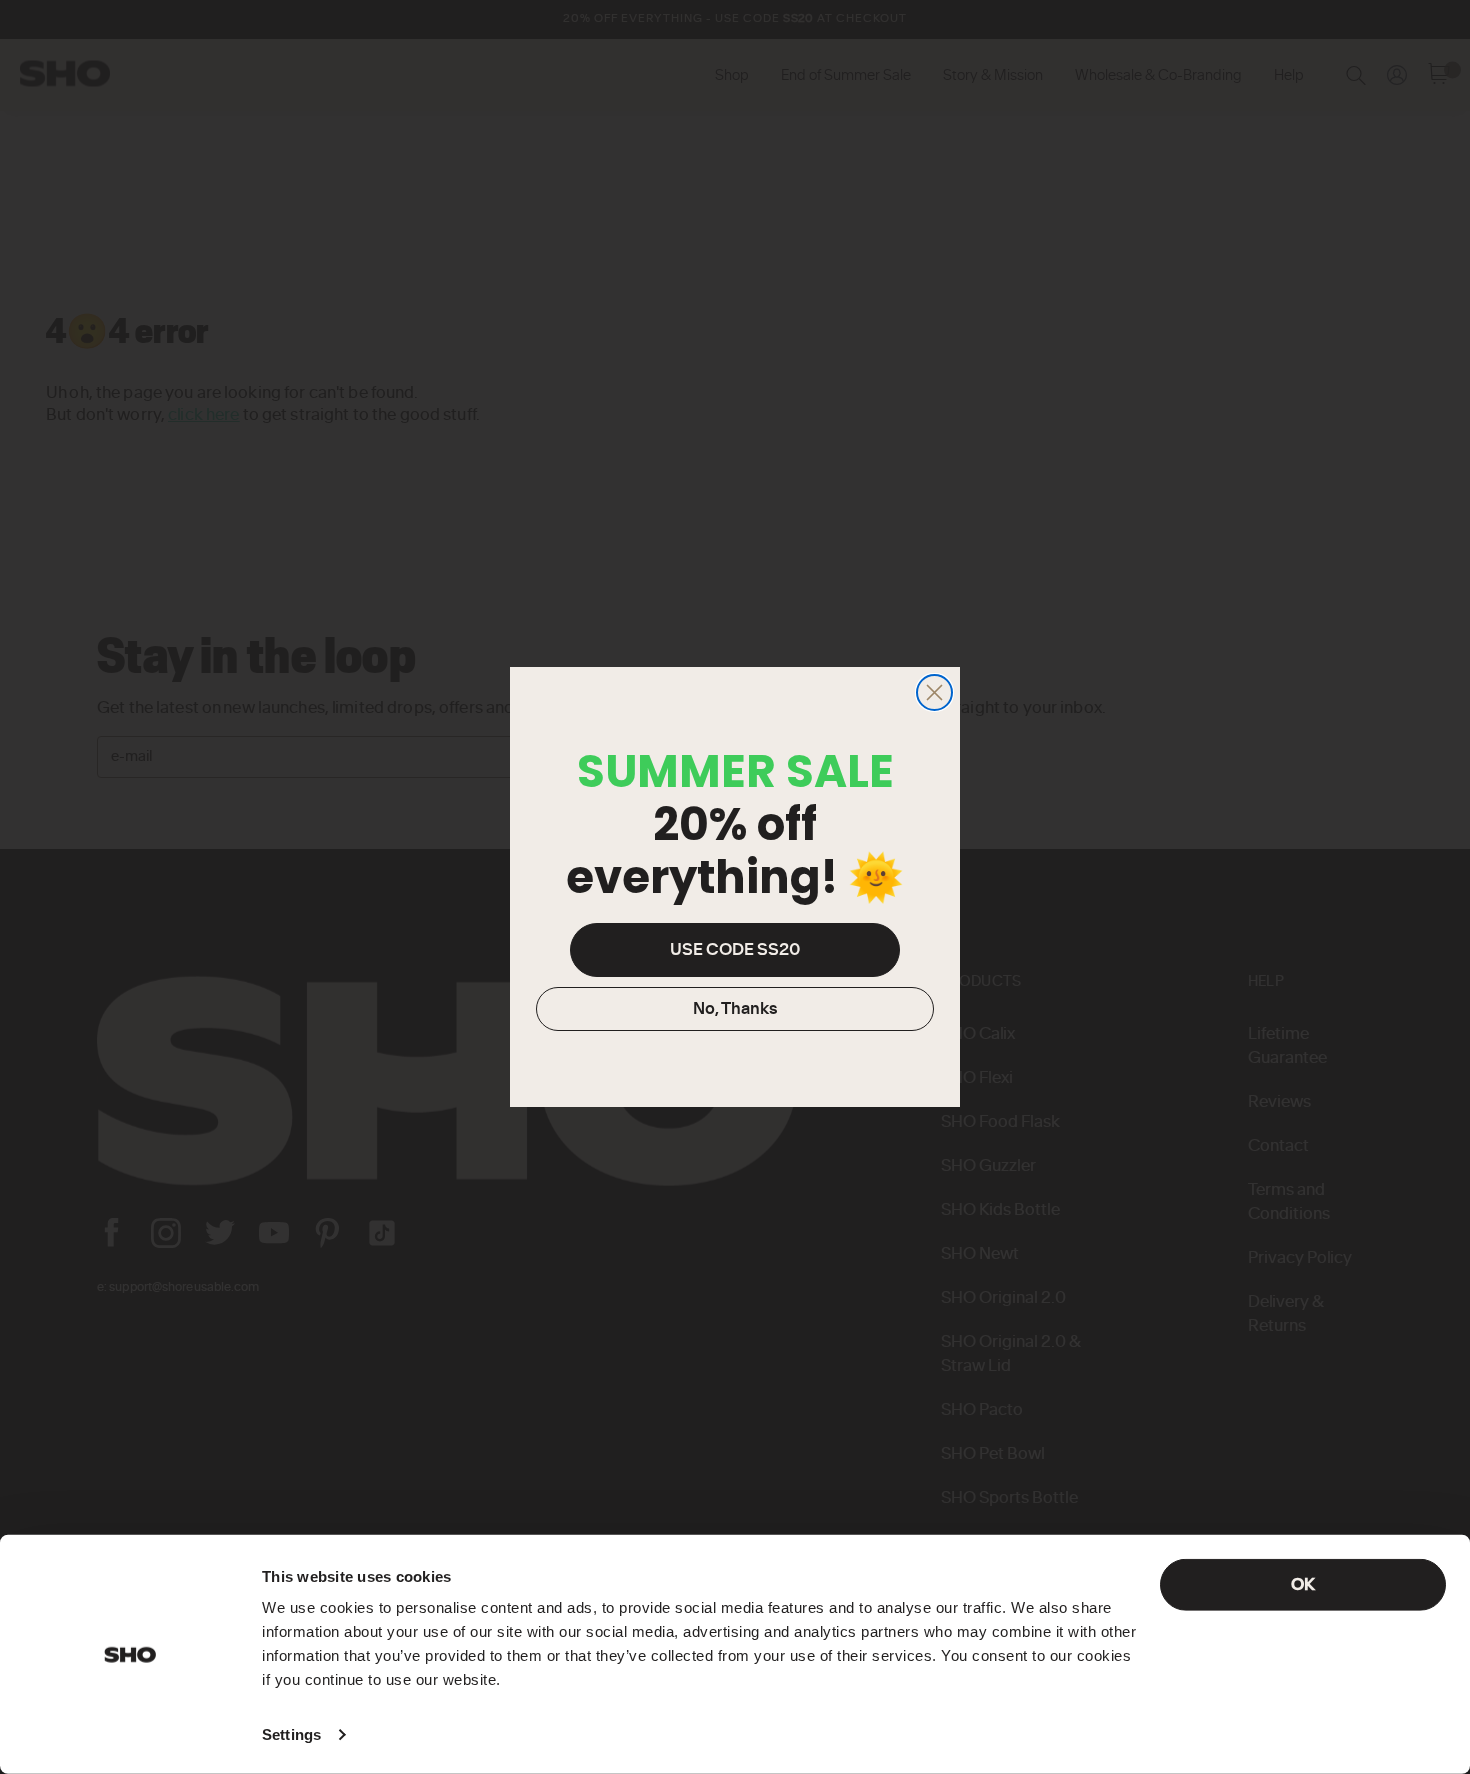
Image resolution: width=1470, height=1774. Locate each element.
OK (1303, 1585)
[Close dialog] (934, 692)
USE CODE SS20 (735, 950)
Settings (291, 1734)
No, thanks (735, 1009)
